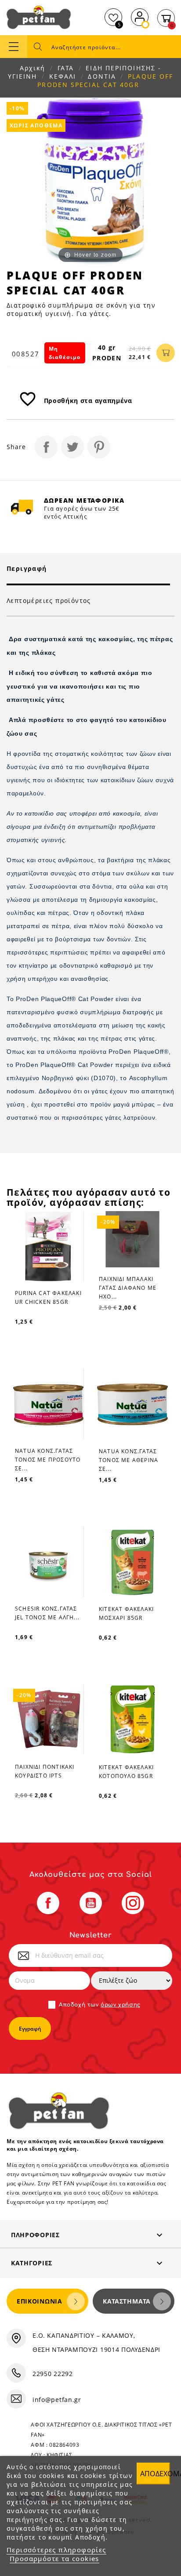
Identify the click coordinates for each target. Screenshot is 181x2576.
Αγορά (166, 353)
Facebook (48, 1903)
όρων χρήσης (121, 2005)
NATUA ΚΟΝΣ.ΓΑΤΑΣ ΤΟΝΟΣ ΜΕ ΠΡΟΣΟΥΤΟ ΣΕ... (48, 1460)
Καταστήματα (127, 2301)
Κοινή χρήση (46, 447)
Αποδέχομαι (155, 2474)
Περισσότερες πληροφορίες (56, 2550)
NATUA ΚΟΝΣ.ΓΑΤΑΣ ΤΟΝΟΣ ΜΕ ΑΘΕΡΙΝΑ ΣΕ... (129, 1460)
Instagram (133, 1903)
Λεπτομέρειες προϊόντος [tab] (49, 600)
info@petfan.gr (57, 2400)
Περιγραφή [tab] (27, 568)
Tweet (72, 447)
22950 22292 (53, 2374)
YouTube (91, 1903)
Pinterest (99, 447)
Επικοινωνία (40, 2301)
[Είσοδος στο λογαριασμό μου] (140, 16)
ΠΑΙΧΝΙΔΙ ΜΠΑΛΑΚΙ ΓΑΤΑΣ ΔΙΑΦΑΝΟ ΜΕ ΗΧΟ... (128, 1288)
